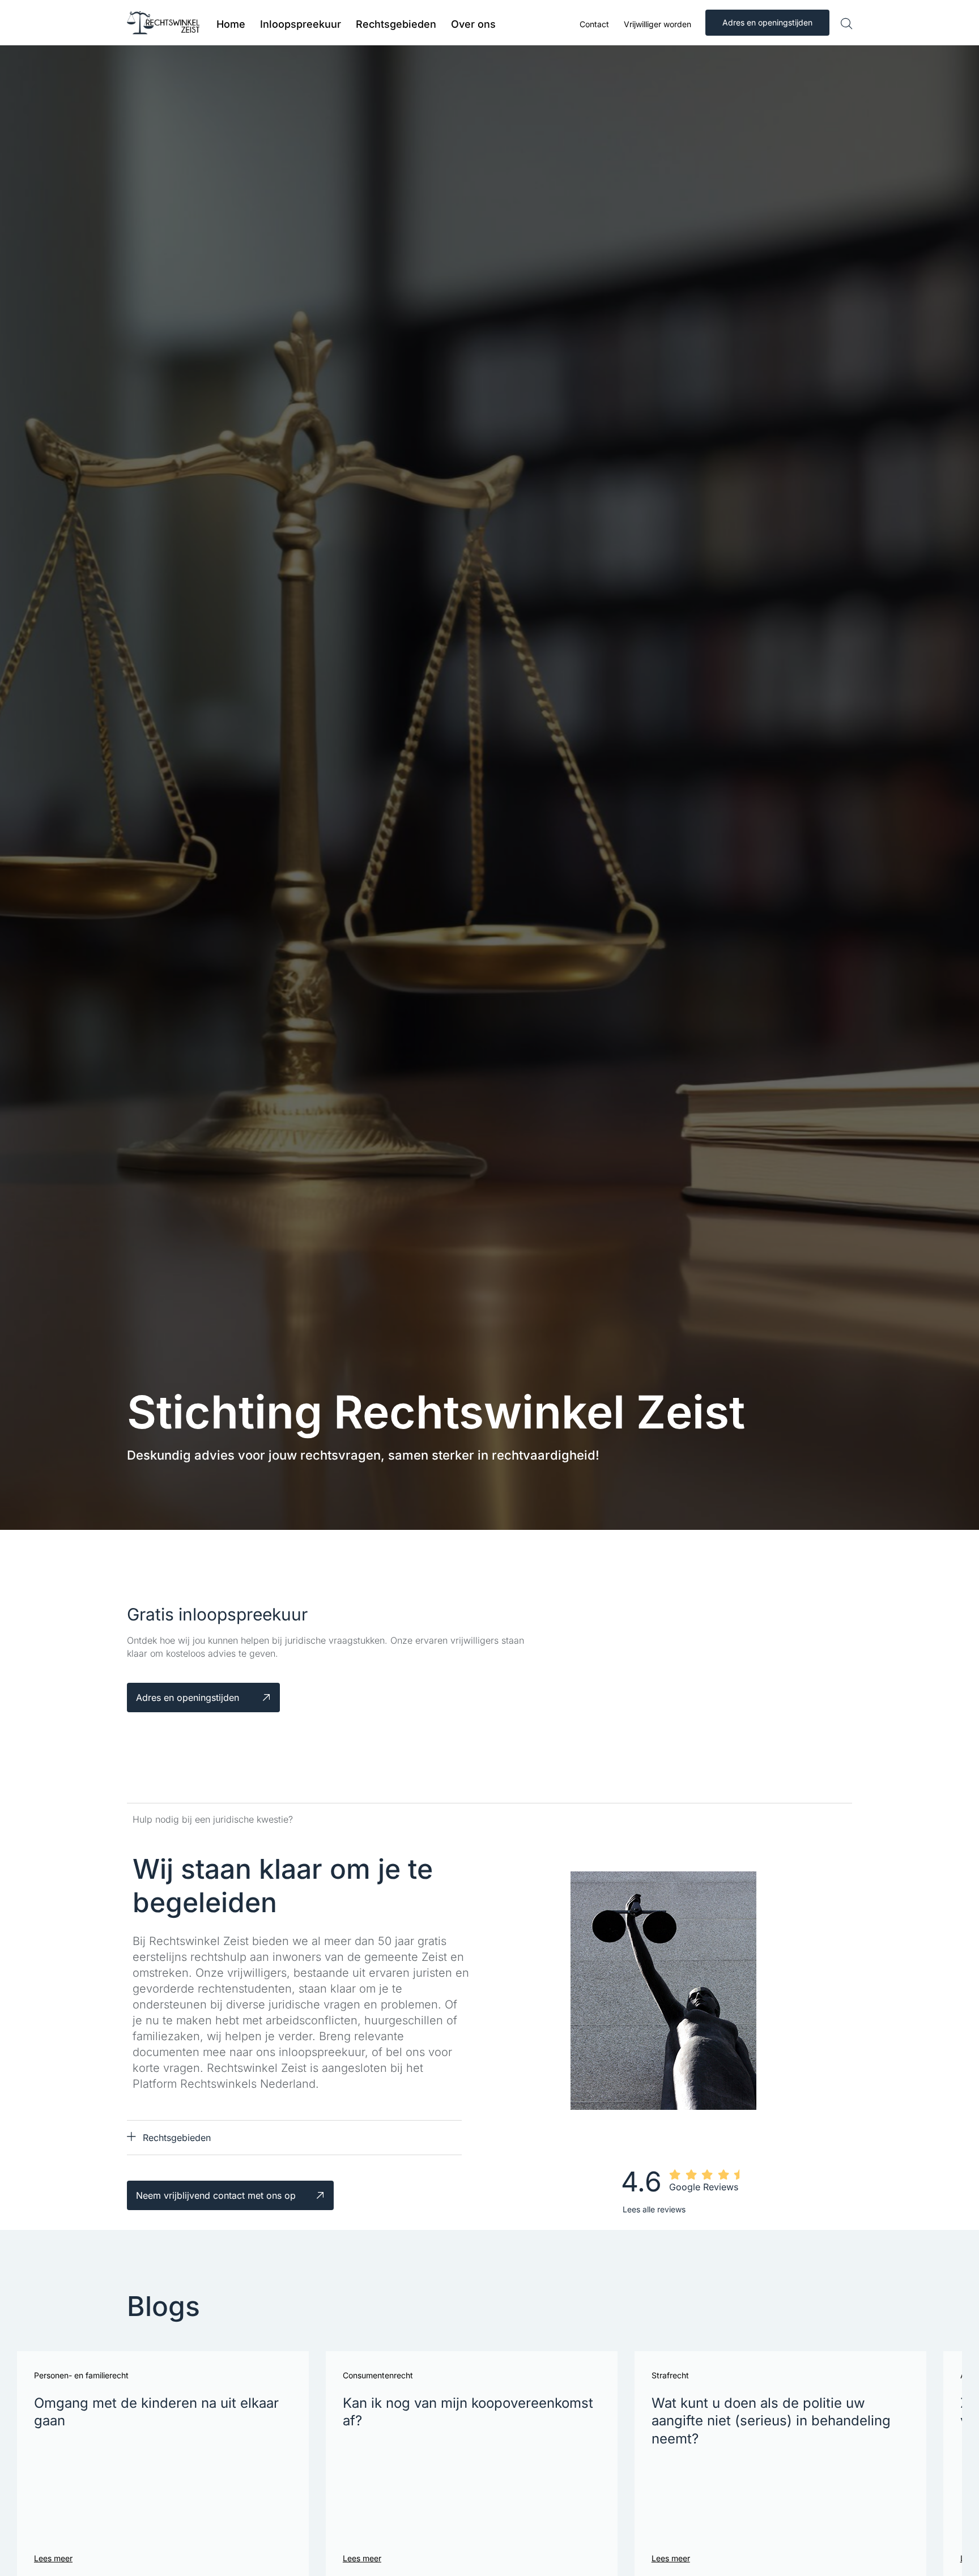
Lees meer (53, 2558)
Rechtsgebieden (177, 2138)
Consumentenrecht (378, 2375)
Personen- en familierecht (81, 2375)
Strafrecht (670, 2375)
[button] (294, 2138)
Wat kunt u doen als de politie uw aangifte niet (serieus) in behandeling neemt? (771, 2421)
